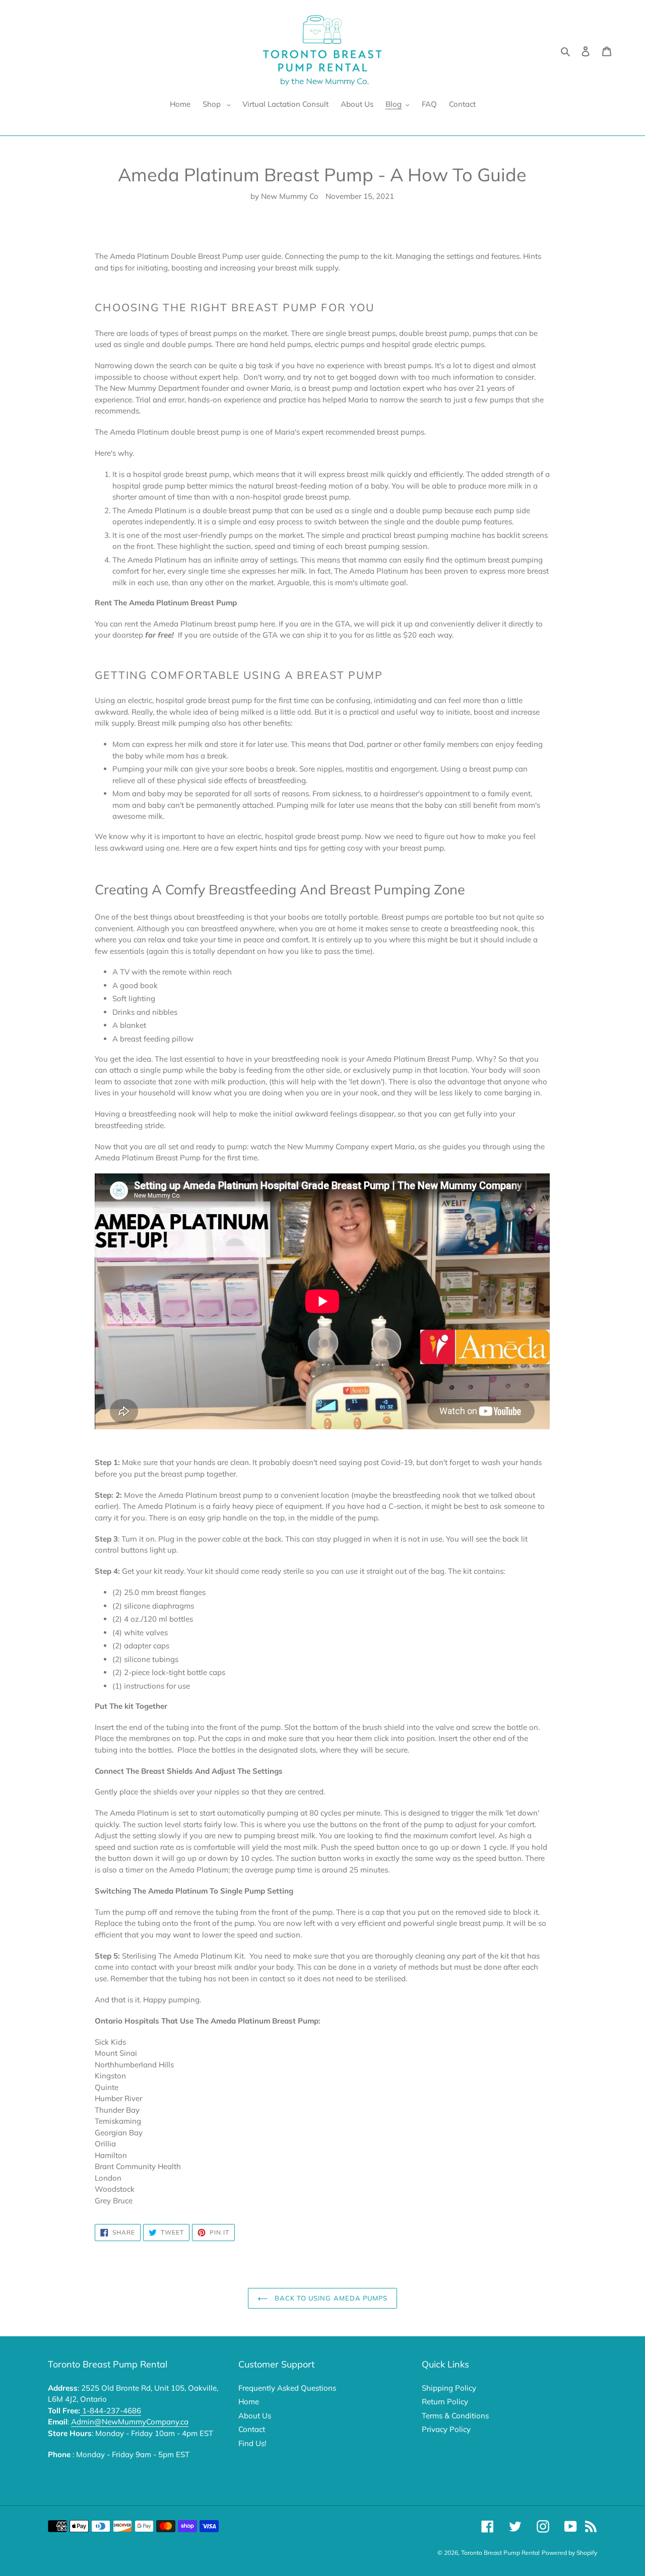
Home (249, 2401)
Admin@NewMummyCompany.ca (130, 2422)
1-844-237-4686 (111, 2411)
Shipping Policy (449, 2388)
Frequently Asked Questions (287, 2388)
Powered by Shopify (569, 2553)
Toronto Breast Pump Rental (500, 2553)
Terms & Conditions (455, 2416)
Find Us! (252, 2443)
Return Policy (445, 2401)
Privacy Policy (446, 2429)
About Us (255, 2416)
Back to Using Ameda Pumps (330, 2298)
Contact (252, 2429)
